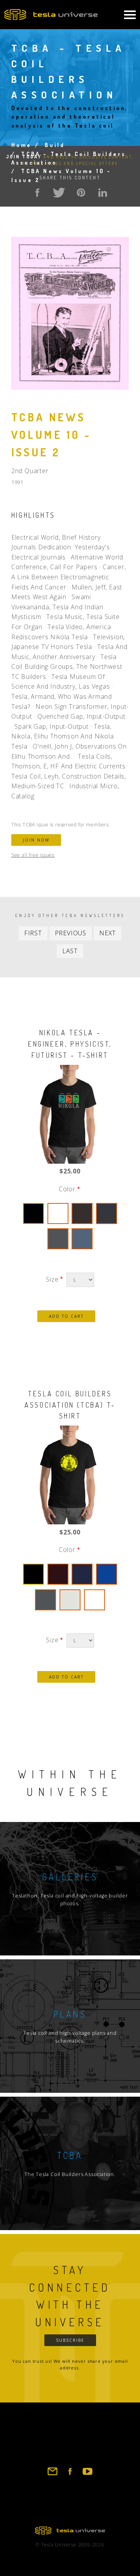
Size (52, 1279)
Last (70, 951)
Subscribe (70, 2340)
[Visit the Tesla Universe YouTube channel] (87, 2475)
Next (108, 933)
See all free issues (33, 855)
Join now (36, 840)
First (33, 933)
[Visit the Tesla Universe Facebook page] (70, 2475)
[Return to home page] (70, 2532)
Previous (71, 933)
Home (22, 145)
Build (55, 145)
